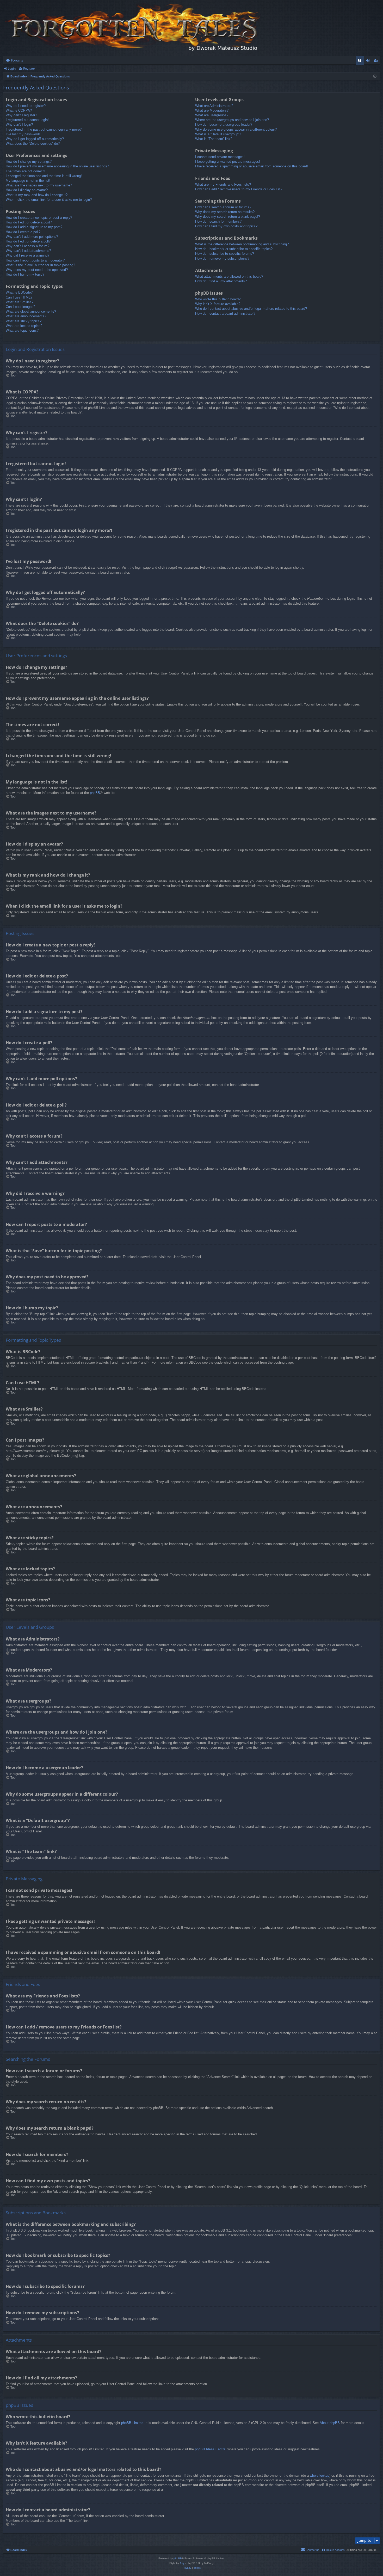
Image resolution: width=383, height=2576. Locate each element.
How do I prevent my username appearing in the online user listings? (57, 166)
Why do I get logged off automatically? (35, 139)
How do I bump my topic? (25, 274)
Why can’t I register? (21, 115)
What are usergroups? (212, 115)
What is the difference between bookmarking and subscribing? (242, 244)
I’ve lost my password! (23, 134)
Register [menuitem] (377, 61)
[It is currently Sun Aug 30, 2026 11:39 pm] (375, 77)
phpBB (95, 793)
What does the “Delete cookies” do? (33, 144)
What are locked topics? (24, 326)
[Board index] (133, 28)
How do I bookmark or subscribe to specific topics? (234, 249)
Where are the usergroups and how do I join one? (232, 120)
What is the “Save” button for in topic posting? (40, 265)
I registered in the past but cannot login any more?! (44, 129)
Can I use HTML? (19, 297)
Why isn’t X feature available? (218, 304)
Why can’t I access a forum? (27, 246)
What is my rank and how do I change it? (37, 195)
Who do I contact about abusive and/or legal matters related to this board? (251, 309)
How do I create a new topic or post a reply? (39, 218)
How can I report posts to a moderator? (35, 260)
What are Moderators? (212, 110)
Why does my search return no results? (225, 212)
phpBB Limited (132, 2423)
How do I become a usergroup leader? (224, 124)
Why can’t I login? (19, 124)
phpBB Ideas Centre (210, 2449)
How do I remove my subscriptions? (222, 259)
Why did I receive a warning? (27, 255)
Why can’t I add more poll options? (32, 237)
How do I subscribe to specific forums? (225, 254)
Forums (17, 60)
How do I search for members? (218, 221)
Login (12, 68)
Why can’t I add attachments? (28, 251)
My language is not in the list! (28, 181)
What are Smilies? (20, 302)
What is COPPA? (19, 110)
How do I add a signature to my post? (34, 227)
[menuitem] (360, 60)
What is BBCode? (19, 292)
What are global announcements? (31, 311)
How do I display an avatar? (27, 190)
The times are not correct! (25, 171)
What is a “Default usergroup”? (218, 134)
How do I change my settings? (29, 162)
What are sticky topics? (24, 321)
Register (29, 68)
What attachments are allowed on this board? (229, 277)
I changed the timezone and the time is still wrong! (44, 176)
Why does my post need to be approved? (37, 270)
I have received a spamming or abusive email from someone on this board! (252, 166)
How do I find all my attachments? (221, 281)
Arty (182, 2563)
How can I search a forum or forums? (223, 207)
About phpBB (330, 2423)
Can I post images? (20, 307)
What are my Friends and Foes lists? (223, 184)
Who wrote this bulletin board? (218, 299)
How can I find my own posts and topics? (226, 226)
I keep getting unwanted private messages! (228, 162)
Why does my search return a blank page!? (228, 217)
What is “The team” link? (214, 139)
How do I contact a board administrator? (225, 314)
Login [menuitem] (369, 61)
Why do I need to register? (26, 106)
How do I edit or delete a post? (29, 222)
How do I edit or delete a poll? (28, 241)
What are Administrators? (214, 106)
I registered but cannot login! (27, 120)
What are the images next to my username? (39, 185)
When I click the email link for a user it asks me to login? (49, 200)
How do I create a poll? (23, 232)
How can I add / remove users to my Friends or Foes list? (239, 189)
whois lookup (320, 2475)
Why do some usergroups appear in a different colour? (236, 129)
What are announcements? (26, 316)
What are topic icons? (22, 330)
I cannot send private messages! (220, 157)
